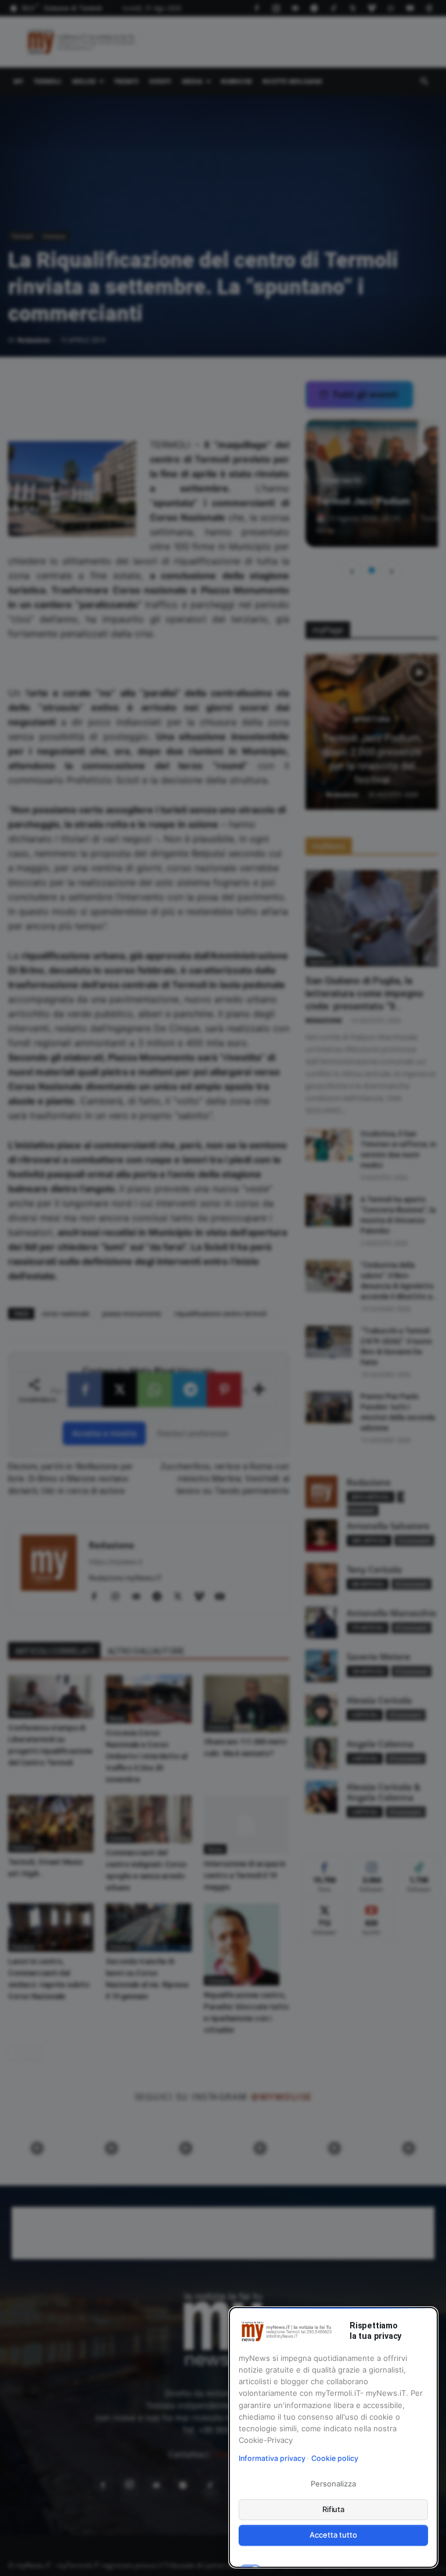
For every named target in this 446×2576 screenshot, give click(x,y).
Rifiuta (334, 2509)
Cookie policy (335, 2458)
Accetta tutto (333, 2535)
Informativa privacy (272, 2458)
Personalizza (333, 2484)
